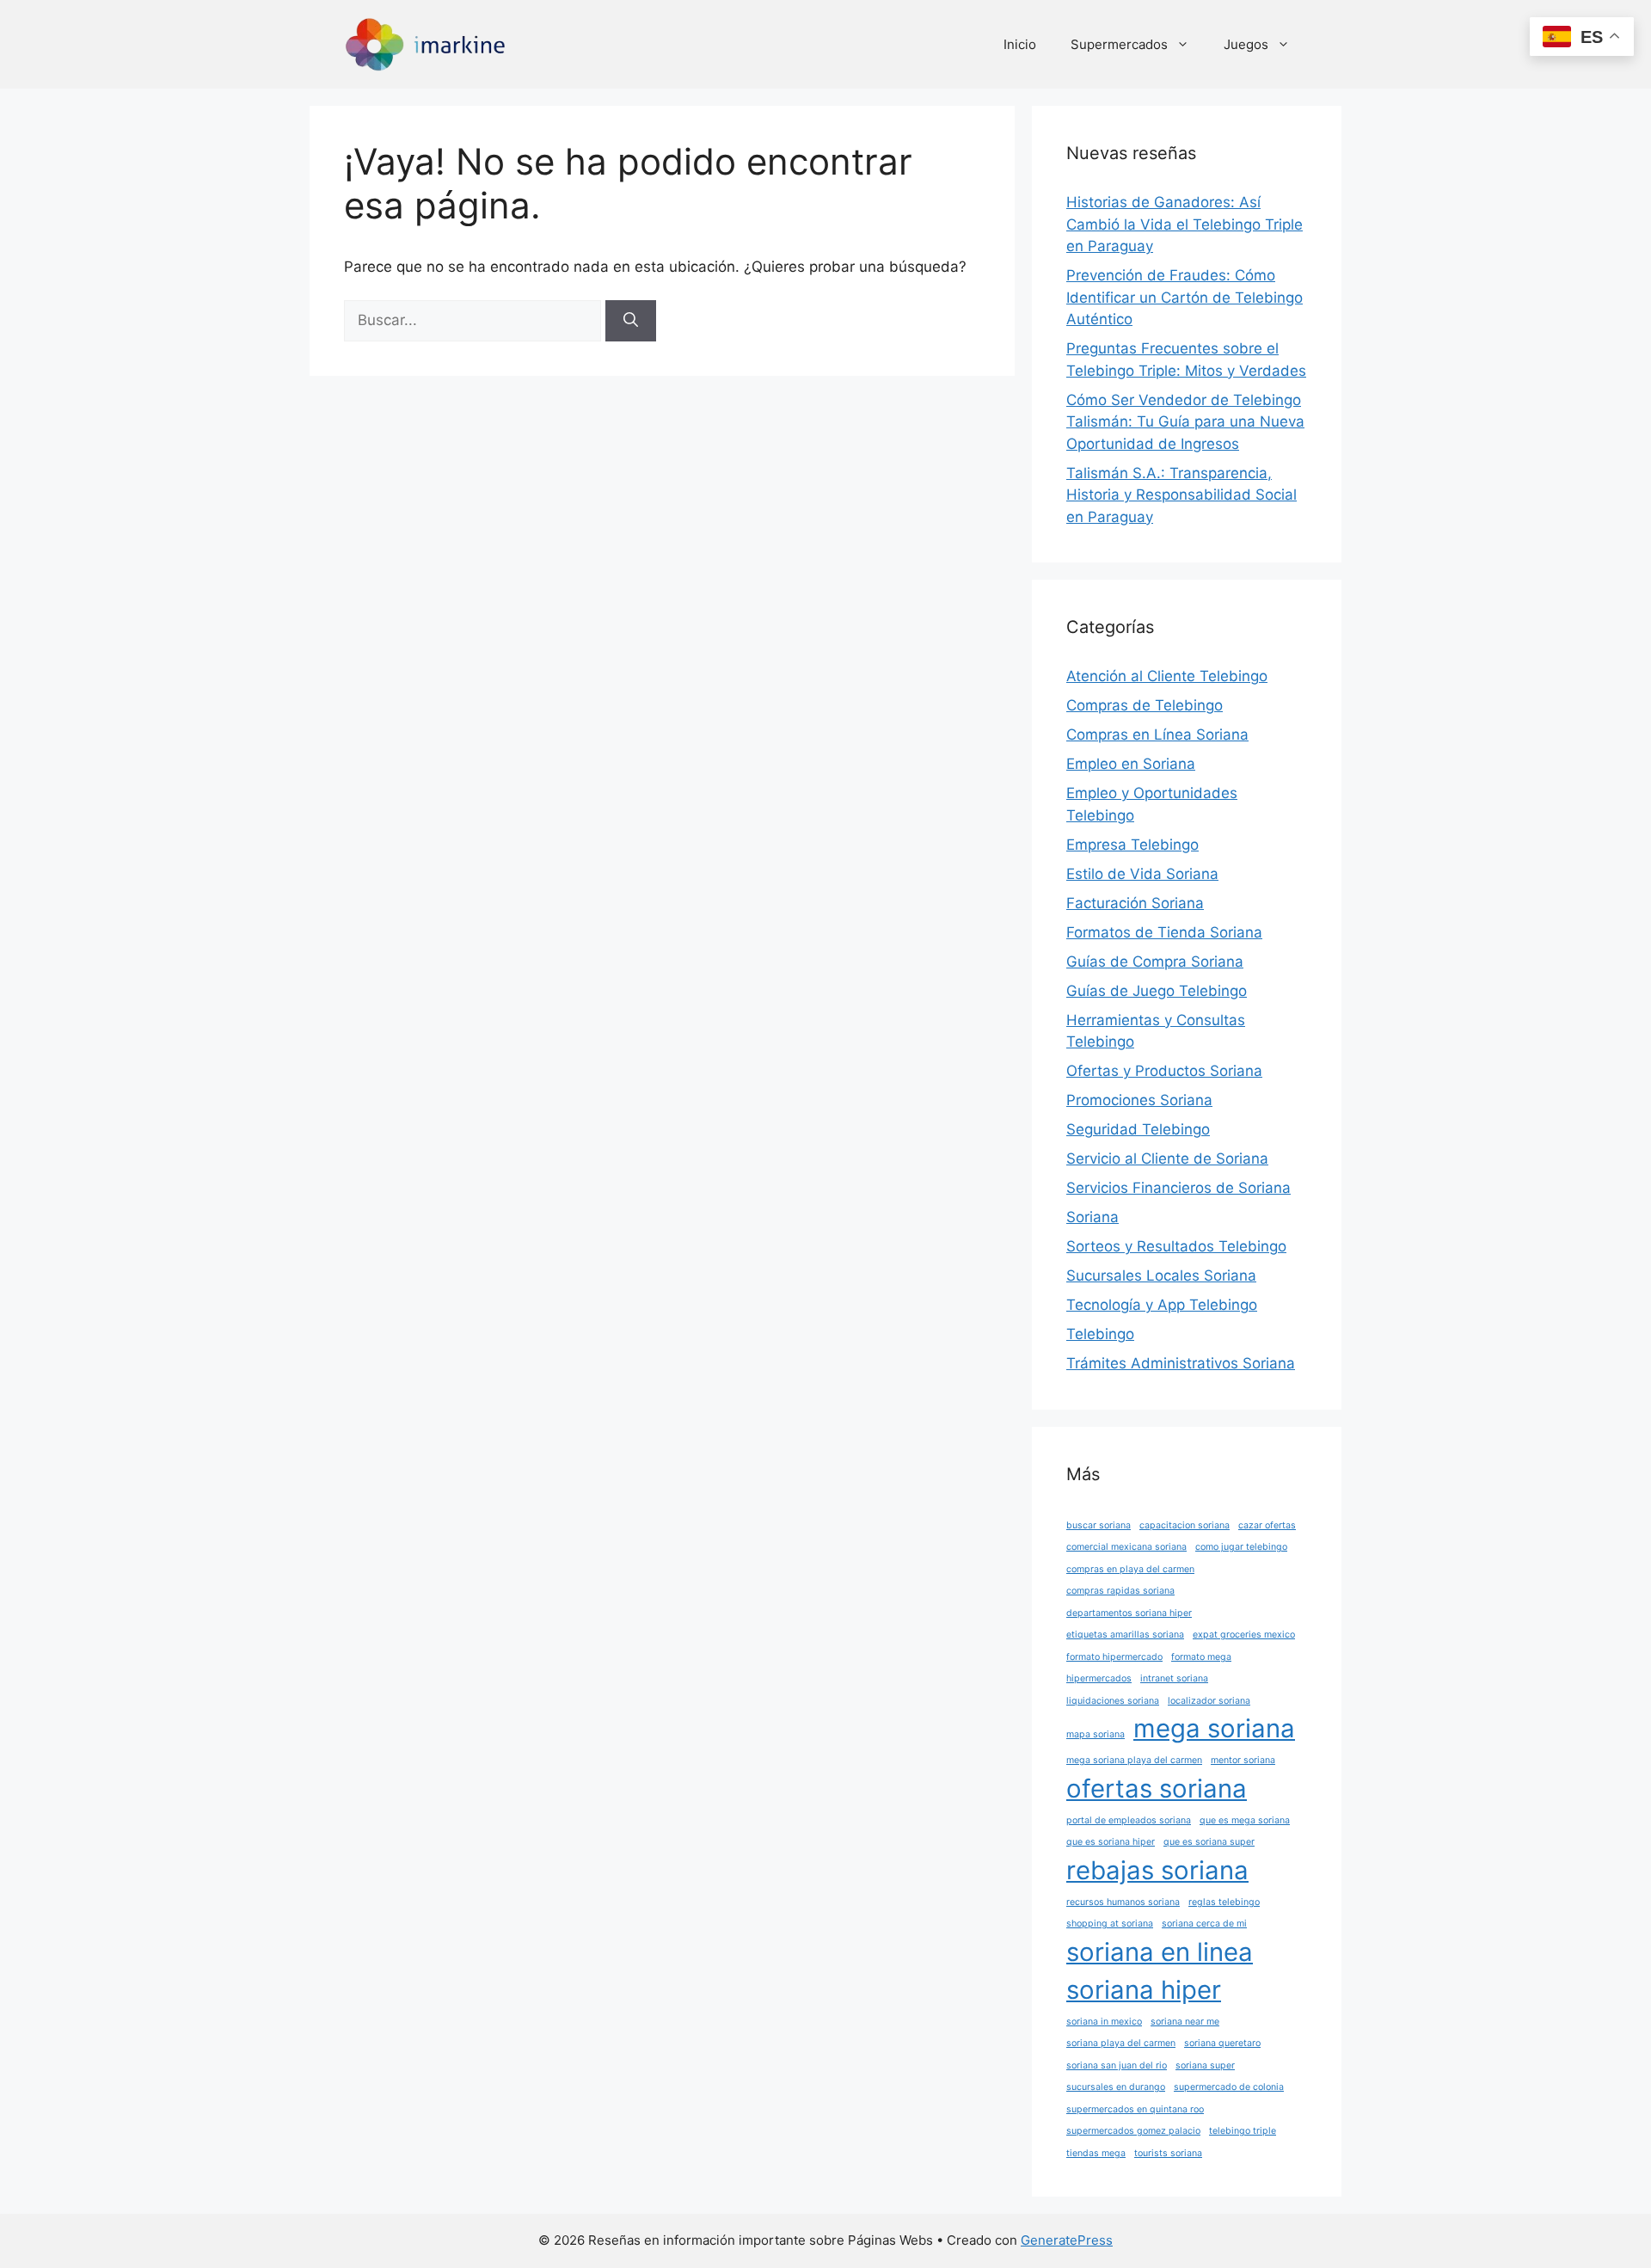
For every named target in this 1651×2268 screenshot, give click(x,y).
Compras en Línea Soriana (1157, 734)
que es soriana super (1209, 1842)
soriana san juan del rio (1117, 2065)
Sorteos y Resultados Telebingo (1176, 1246)
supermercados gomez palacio (1133, 2131)
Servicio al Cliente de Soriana (1167, 1159)
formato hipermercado (1114, 1657)
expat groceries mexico (1244, 1635)
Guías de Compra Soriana (1155, 962)
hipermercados (1099, 1678)
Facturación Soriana (1135, 903)
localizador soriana (1209, 1701)
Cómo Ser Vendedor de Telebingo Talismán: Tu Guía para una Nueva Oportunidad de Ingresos (1185, 422)
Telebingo (1100, 1334)
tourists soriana (1168, 2153)
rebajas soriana (1157, 1870)
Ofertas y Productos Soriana (1164, 1071)
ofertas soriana (1157, 1789)
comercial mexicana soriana (1126, 1547)
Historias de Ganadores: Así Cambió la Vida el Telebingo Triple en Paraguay (1185, 224)
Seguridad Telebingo (1138, 1129)
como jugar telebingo (1241, 1547)
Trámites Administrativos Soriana (1181, 1363)
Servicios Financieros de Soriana (1178, 1188)
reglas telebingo (1224, 1902)
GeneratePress (1067, 2240)
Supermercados (1119, 44)
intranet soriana (1174, 1678)
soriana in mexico (1104, 2022)
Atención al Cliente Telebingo (1167, 676)
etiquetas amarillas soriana (1125, 1635)
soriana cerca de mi (1204, 1924)
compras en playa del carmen (1130, 1569)
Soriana (1092, 1217)
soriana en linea (1160, 1952)
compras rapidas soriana (1120, 1591)
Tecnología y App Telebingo (1162, 1305)
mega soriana (1214, 1728)
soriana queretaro (1222, 2043)
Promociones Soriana (1139, 1100)
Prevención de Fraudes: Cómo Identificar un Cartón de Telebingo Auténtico (1185, 297)
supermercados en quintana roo (1135, 2109)
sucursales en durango (1116, 2087)
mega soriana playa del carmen (1134, 1760)
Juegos (1246, 44)
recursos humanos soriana (1123, 1902)
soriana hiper (1144, 1990)
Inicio (1020, 44)
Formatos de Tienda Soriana (1164, 932)
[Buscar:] (475, 320)
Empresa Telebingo (1132, 845)
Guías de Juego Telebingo (1157, 991)
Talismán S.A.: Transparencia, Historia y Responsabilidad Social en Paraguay (1181, 495)
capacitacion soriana (1185, 1525)
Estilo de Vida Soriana (1142, 874)
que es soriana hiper (1111, 1842)
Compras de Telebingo (1145, 705)
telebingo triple (1243, 2131)
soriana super (1205, 2065)
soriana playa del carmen (1121, 2043)
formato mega (1201, 1657)
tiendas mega (1096, 2153)
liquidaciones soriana (1113, 1701)
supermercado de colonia (1229, 2087)
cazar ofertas (1267, 1525)
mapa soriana (1096, 1734)
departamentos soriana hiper (1129, 1613)
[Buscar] (631, 321)
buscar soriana (1099, 1525)
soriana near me (1185, 2022)
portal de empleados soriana (1129, 1820)
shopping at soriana (1110, 1924)
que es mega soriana (1245, 1820)
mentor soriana (1243, 1760)
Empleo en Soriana (1131, 764)
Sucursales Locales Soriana (1161, 1275)
